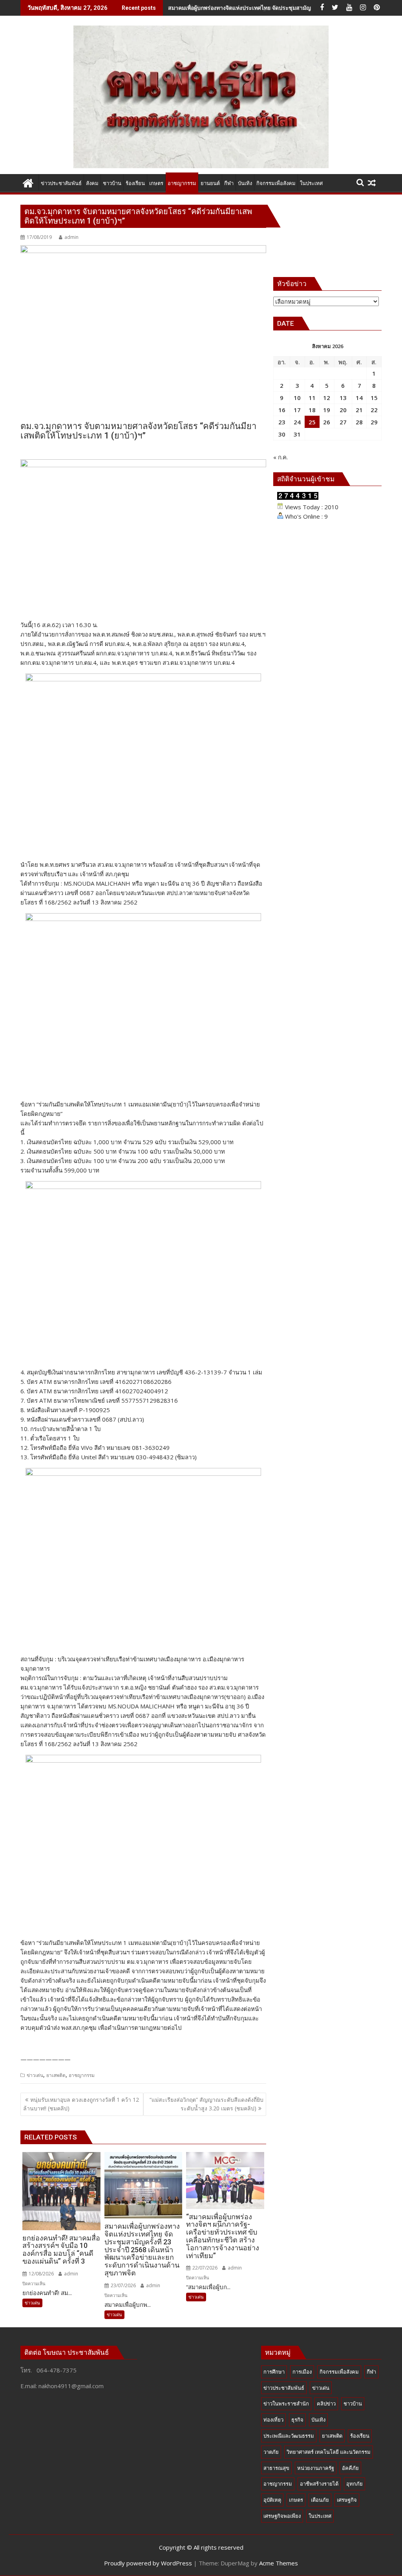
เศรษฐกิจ (347, 2500)
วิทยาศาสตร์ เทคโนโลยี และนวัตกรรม (329, 2452)
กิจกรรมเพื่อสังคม (339, 2372)
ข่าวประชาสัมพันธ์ (284, 2388)
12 (327, 398)
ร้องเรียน (360, 2436)
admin (71, 237)
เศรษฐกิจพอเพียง (282, 2516)
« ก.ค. (280, 457)
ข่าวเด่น (35, 2075)
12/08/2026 (41, 2274)
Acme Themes (279, 2563)
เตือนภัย (320, 2500)
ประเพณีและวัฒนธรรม (289, 2436)
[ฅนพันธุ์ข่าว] (28, 182)
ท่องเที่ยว (273, 2420)
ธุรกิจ (297, 2420)
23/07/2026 (123, 2285)
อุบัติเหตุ (272, 2500)
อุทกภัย (354, 2484)
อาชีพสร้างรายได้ (319, 2484)
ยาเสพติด (56, 2075)
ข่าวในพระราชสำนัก (286, 2404)
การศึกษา (274, 2372)
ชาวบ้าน (353, 2404)
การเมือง (302, 2372)
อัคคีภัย (350, 2468)
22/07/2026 (204, 2268)
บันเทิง (318, 2420)
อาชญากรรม (82, 2075)
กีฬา (371, 2372)
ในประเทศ (320, 2516)
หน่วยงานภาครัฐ (316, 2468)
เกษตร (296, 2500)
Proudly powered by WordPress (148, 2563)
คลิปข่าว (326, 2404)
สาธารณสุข (276, 2468)
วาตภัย (271, 2452)
